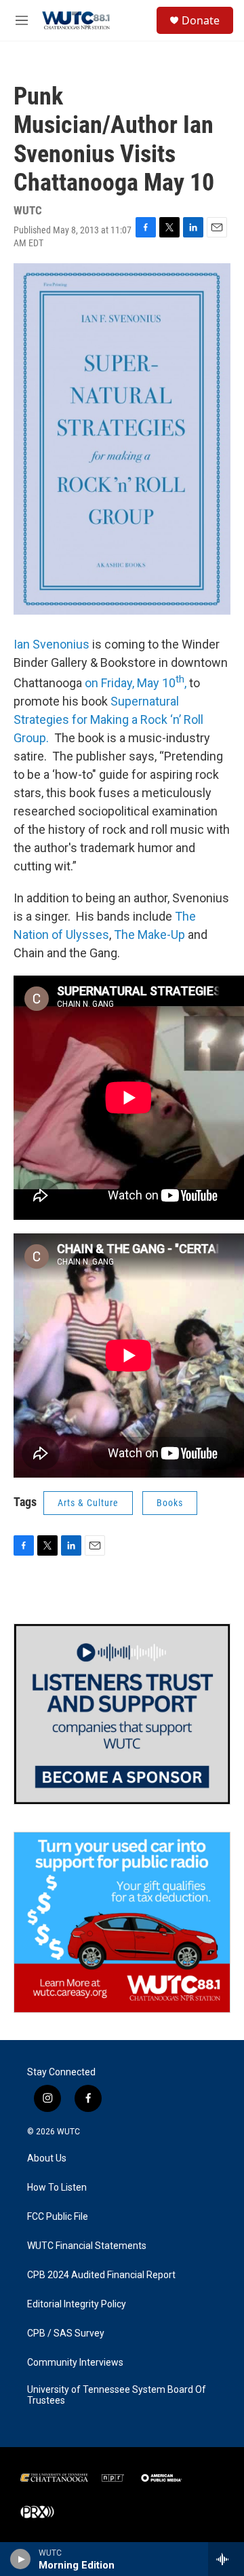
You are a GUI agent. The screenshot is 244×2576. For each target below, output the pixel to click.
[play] (21, 2559)
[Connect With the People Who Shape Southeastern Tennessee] (122, 1714)
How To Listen (57, 2188)
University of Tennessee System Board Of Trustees (117, 2395)
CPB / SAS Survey (66, 2333)
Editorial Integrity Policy (77, 2304)
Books (170, 1503)
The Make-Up (149, 935)
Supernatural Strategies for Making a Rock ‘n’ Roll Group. (108, 719)
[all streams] (226, 2559)
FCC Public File (58, 2217)
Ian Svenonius (52, 644)
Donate (201, 20)
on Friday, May (122, 683)
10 (173, 683)
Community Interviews (75, 2363)
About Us (47, 2158)
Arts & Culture (88, 1503)
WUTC (68, 2132)
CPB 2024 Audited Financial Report (101, 2275)
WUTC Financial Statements (87, 2246)
